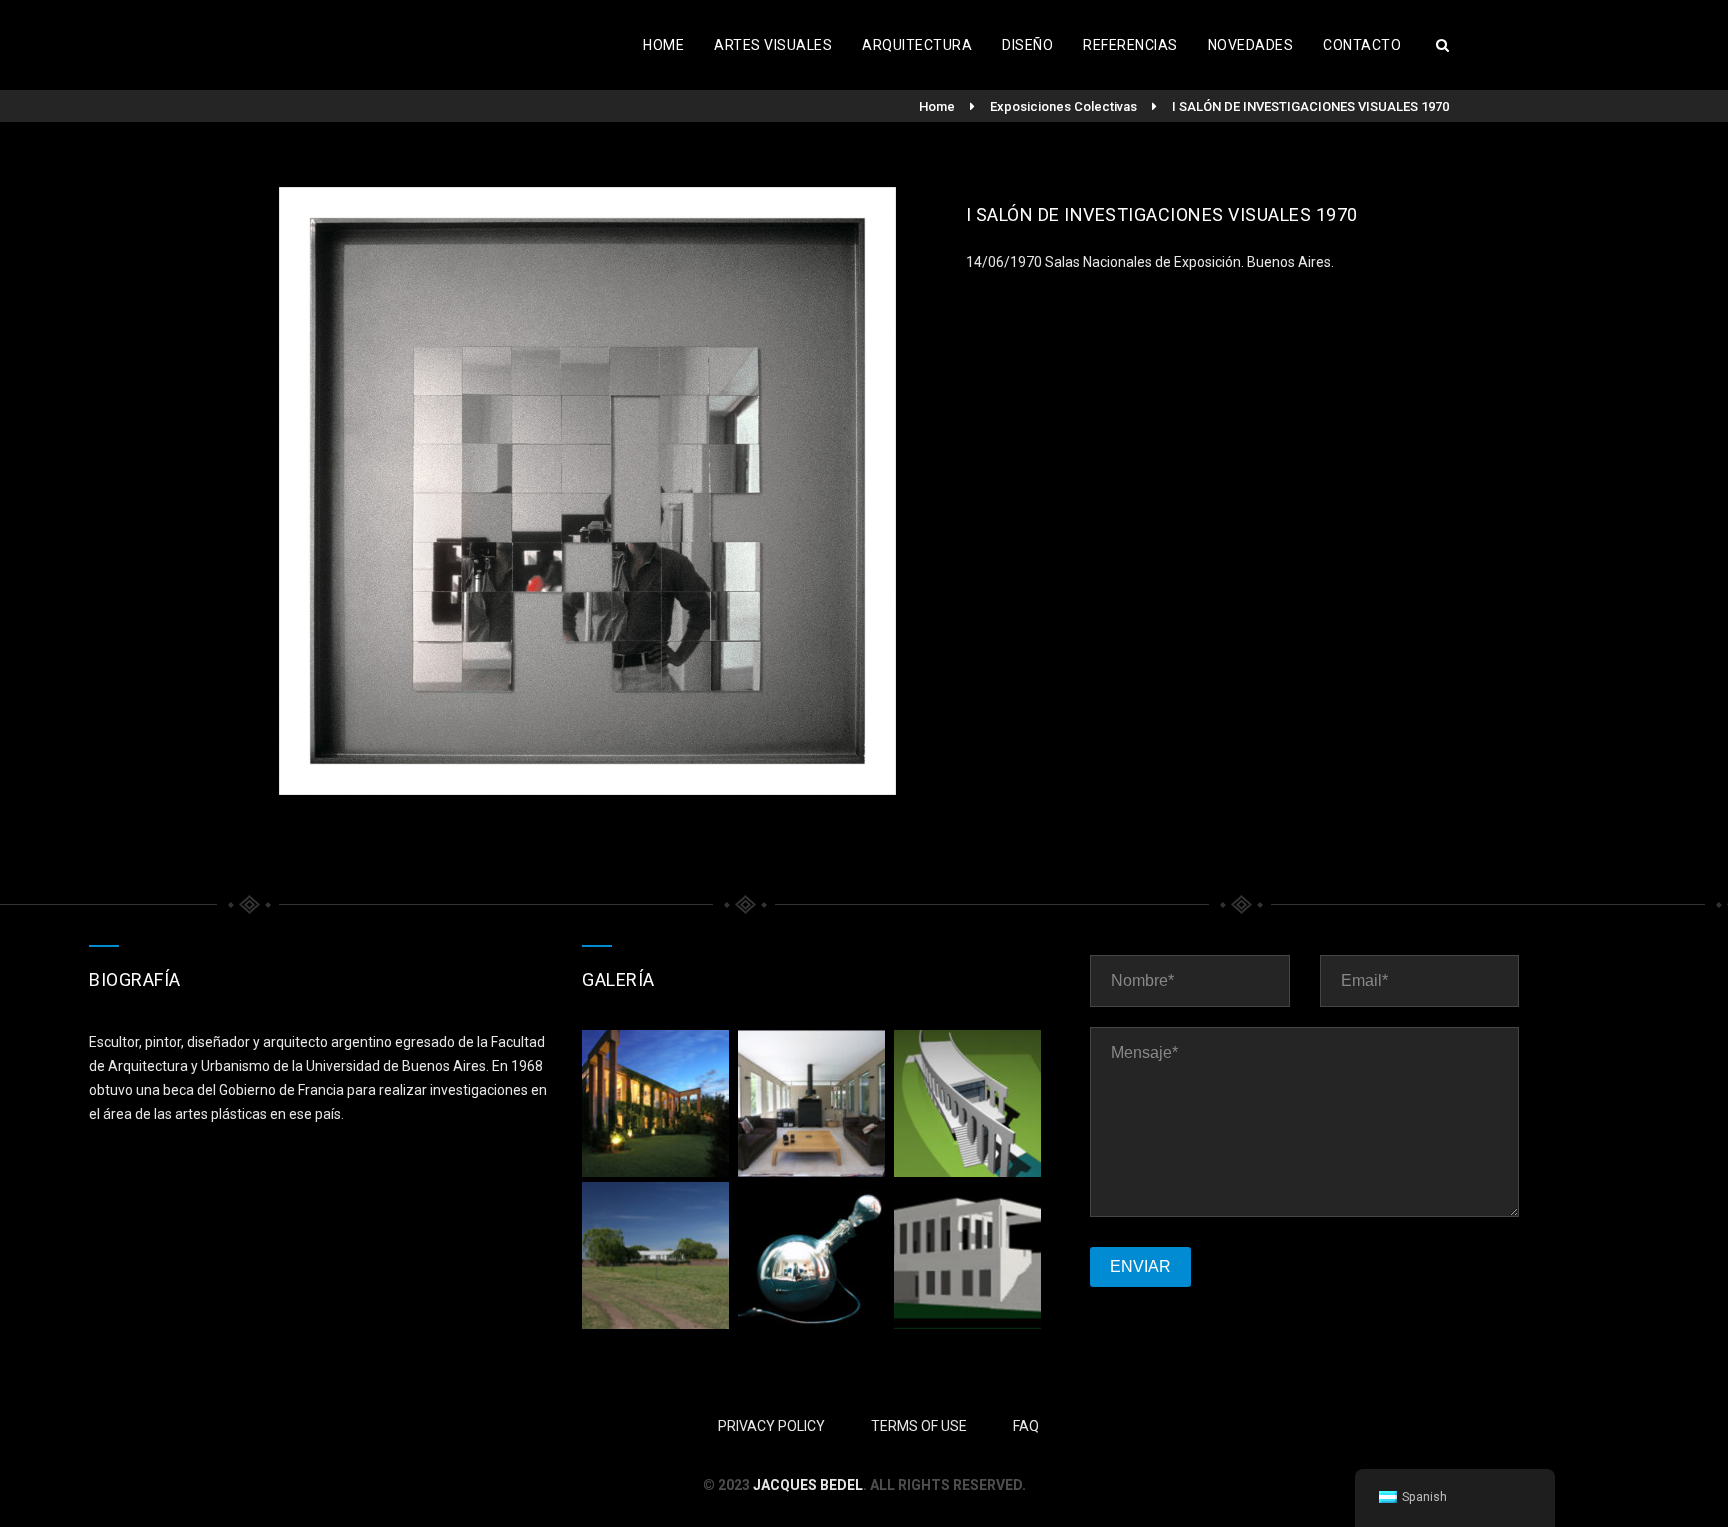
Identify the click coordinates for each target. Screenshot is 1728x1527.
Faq (1026, 1426)
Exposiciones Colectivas (1063, 106)
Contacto (1362, 45)
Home (663, 45)
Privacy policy (771, 1426)
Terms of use (919, 1426)
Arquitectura (917, 45)
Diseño (1027, 45)
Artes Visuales (773, 45)
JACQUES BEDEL (808, 1485)
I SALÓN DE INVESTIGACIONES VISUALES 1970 (1310, 106)
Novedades (1251, 45)
